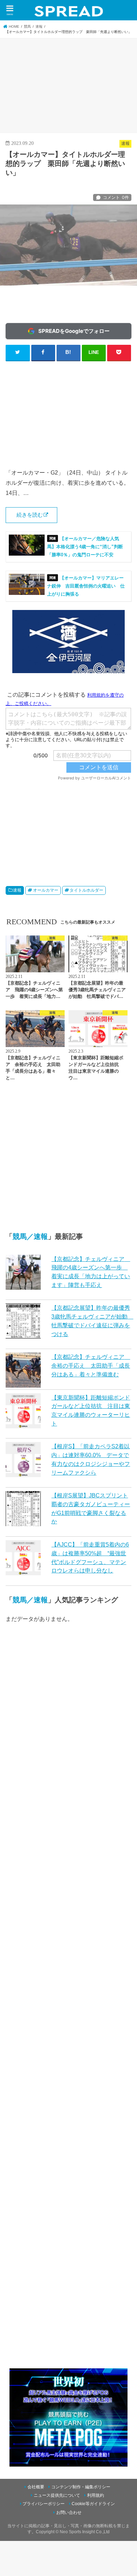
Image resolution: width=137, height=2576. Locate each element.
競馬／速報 (30, 1236)
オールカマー (46, 890)
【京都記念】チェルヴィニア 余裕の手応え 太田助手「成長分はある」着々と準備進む (91, 1365)
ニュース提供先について (57, 2495)
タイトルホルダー (86, 890)
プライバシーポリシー (44, 2504)
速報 (17, 890)
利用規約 (96, 2495)
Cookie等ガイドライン (93, 2504)
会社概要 (36, 2487)
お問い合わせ (69, 2513)
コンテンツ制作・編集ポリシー (81, 2487)
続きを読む (30, 515)
